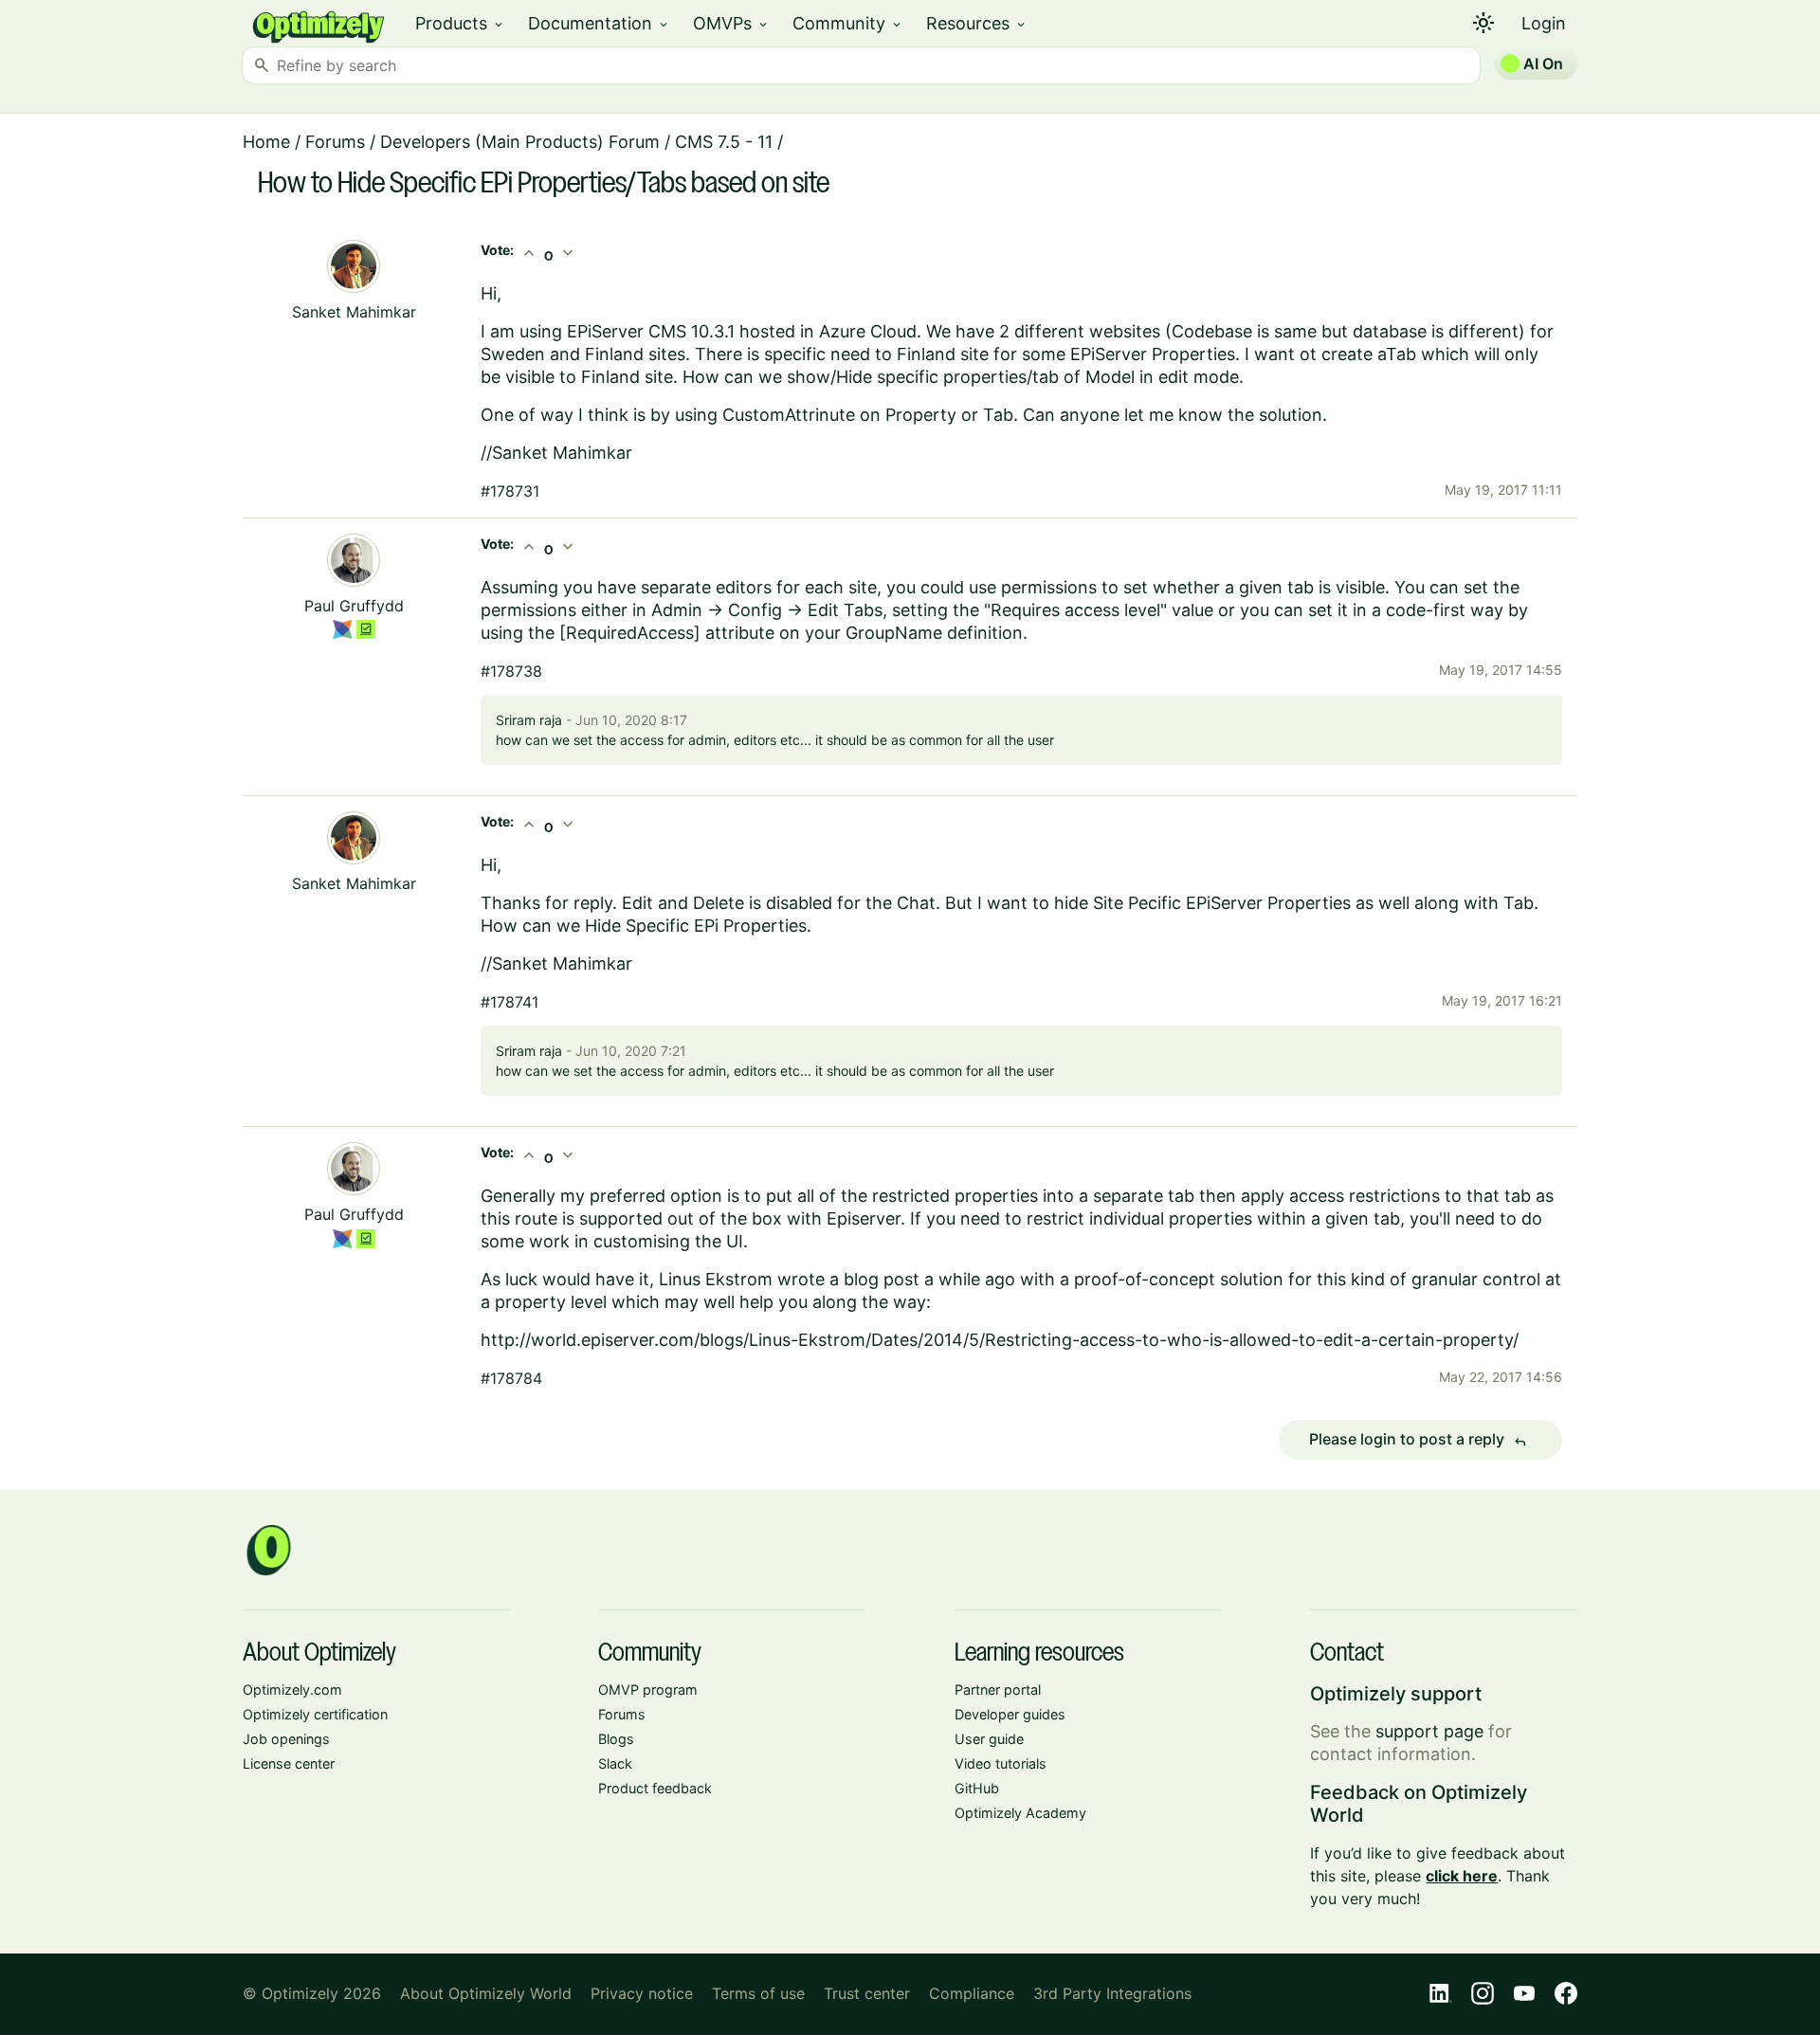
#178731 (510, 491)
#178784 (511, 1378)
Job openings (286, 1739)
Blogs (616, 1739)
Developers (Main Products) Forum (520, 142)
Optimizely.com (292, 1690)
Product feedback (655, 1788)
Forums (335, 142)
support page (1429, 1731)
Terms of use (758, 1993)
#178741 (510, 1002)
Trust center (867, 1993)
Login (1544, 23)
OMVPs (731, 23)
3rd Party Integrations (1112, 1993)
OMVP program (648, 1690)
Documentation (599, 23)
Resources (977, 23)
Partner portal (998, 1690)
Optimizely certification (315, 1714)
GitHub (977, 1788)
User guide (989, 1739)
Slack (615, 1763)
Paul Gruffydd (354, 606)
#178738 (511, 671)
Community (848, 23)
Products (460, 23)
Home (266, 142)
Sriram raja (529, 720)
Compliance (972, 1993)
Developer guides (1010, 1714)
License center (289, 1763)
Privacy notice (642, 1993)
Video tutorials (1001, 1763)
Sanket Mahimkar (354, 312)
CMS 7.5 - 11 (724, 142)
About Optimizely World (486, 1993)
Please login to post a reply (1418, 1440)
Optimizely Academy (1020, 1813)
